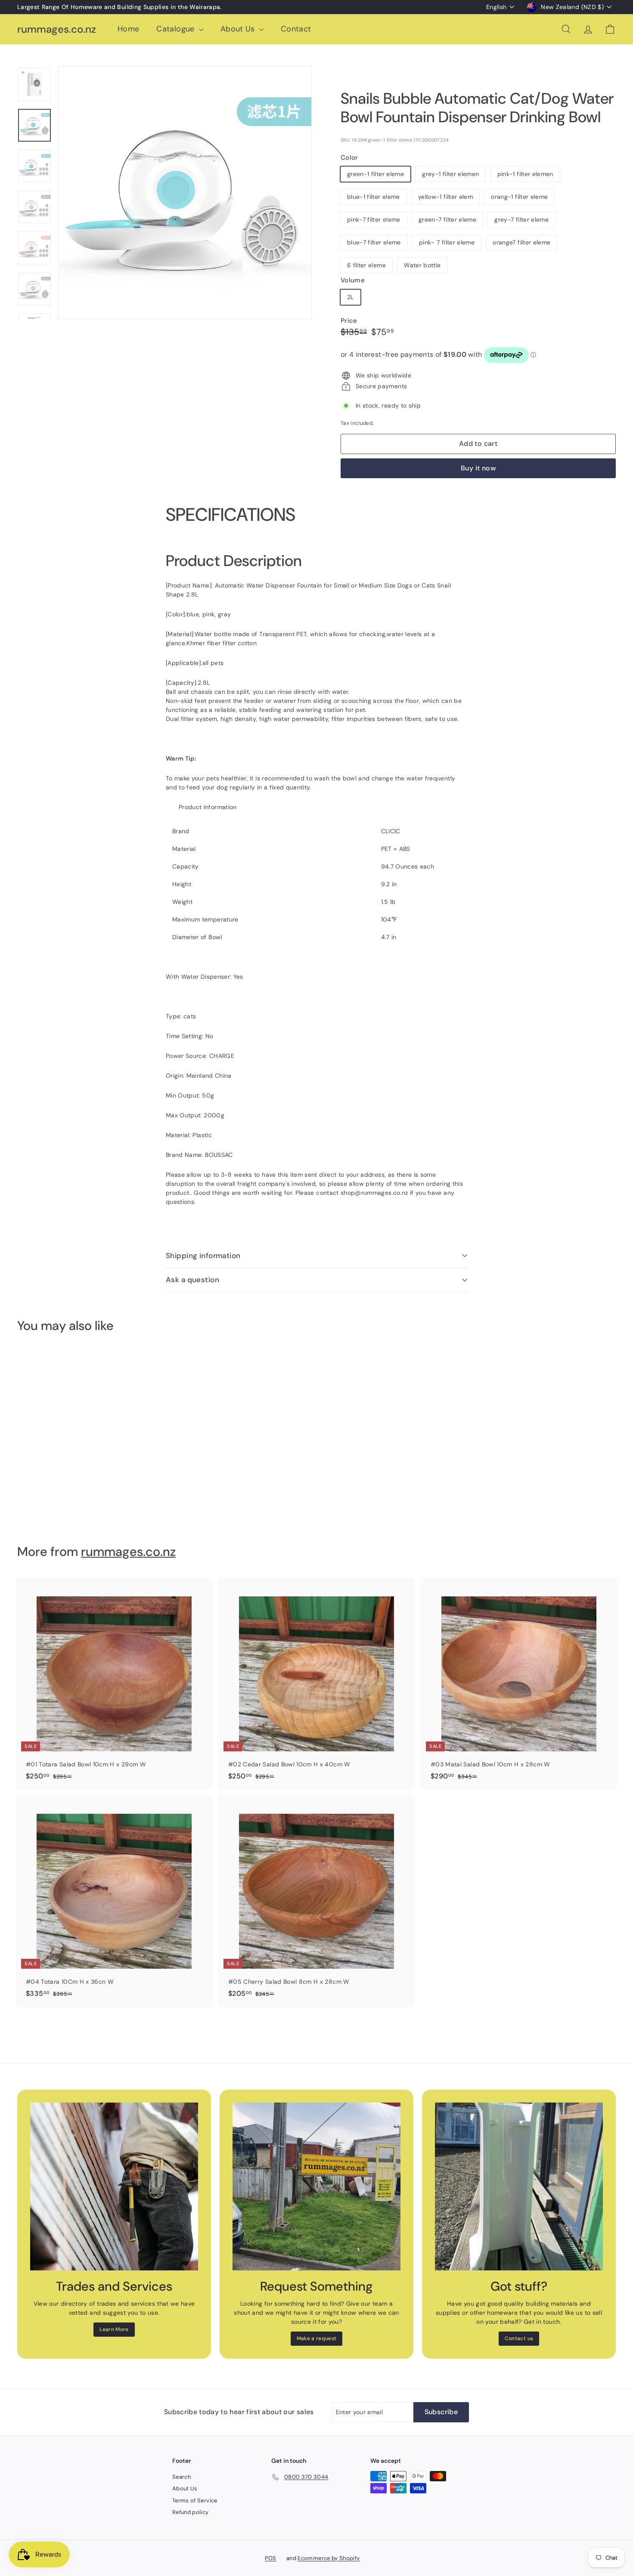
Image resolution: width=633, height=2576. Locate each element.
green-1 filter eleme (375, 174)
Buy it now (478, 468)
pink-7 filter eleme (374, 220)
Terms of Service (195, 2500)
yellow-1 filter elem (445, 197)
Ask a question (192, 1280)
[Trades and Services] (114, 2186)
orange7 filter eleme (521, 242)
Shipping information (203, 1256)
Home (128, 29)
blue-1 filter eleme (374, 197)
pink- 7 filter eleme (447, 242)
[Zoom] (185, 193)
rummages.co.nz (57, 29)
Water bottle (422, 265)
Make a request (317, 2338)
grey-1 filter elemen (450, 174)
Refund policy (191, 2512)
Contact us (519, 2338)
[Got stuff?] (519, 2186)
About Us (239, 29)
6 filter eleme (366, 265)
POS (271, 2558)
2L (351, 297)
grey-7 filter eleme (521, 220)
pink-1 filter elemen (525, 174)
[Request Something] (316, 2186)
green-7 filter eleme (447, 220)
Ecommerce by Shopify (329, 2558)
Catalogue (177, 29)
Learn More (114, 2329)
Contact (296, 29)
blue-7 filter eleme (374, 242)
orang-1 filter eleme (519, 197)
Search (182, 2477)
